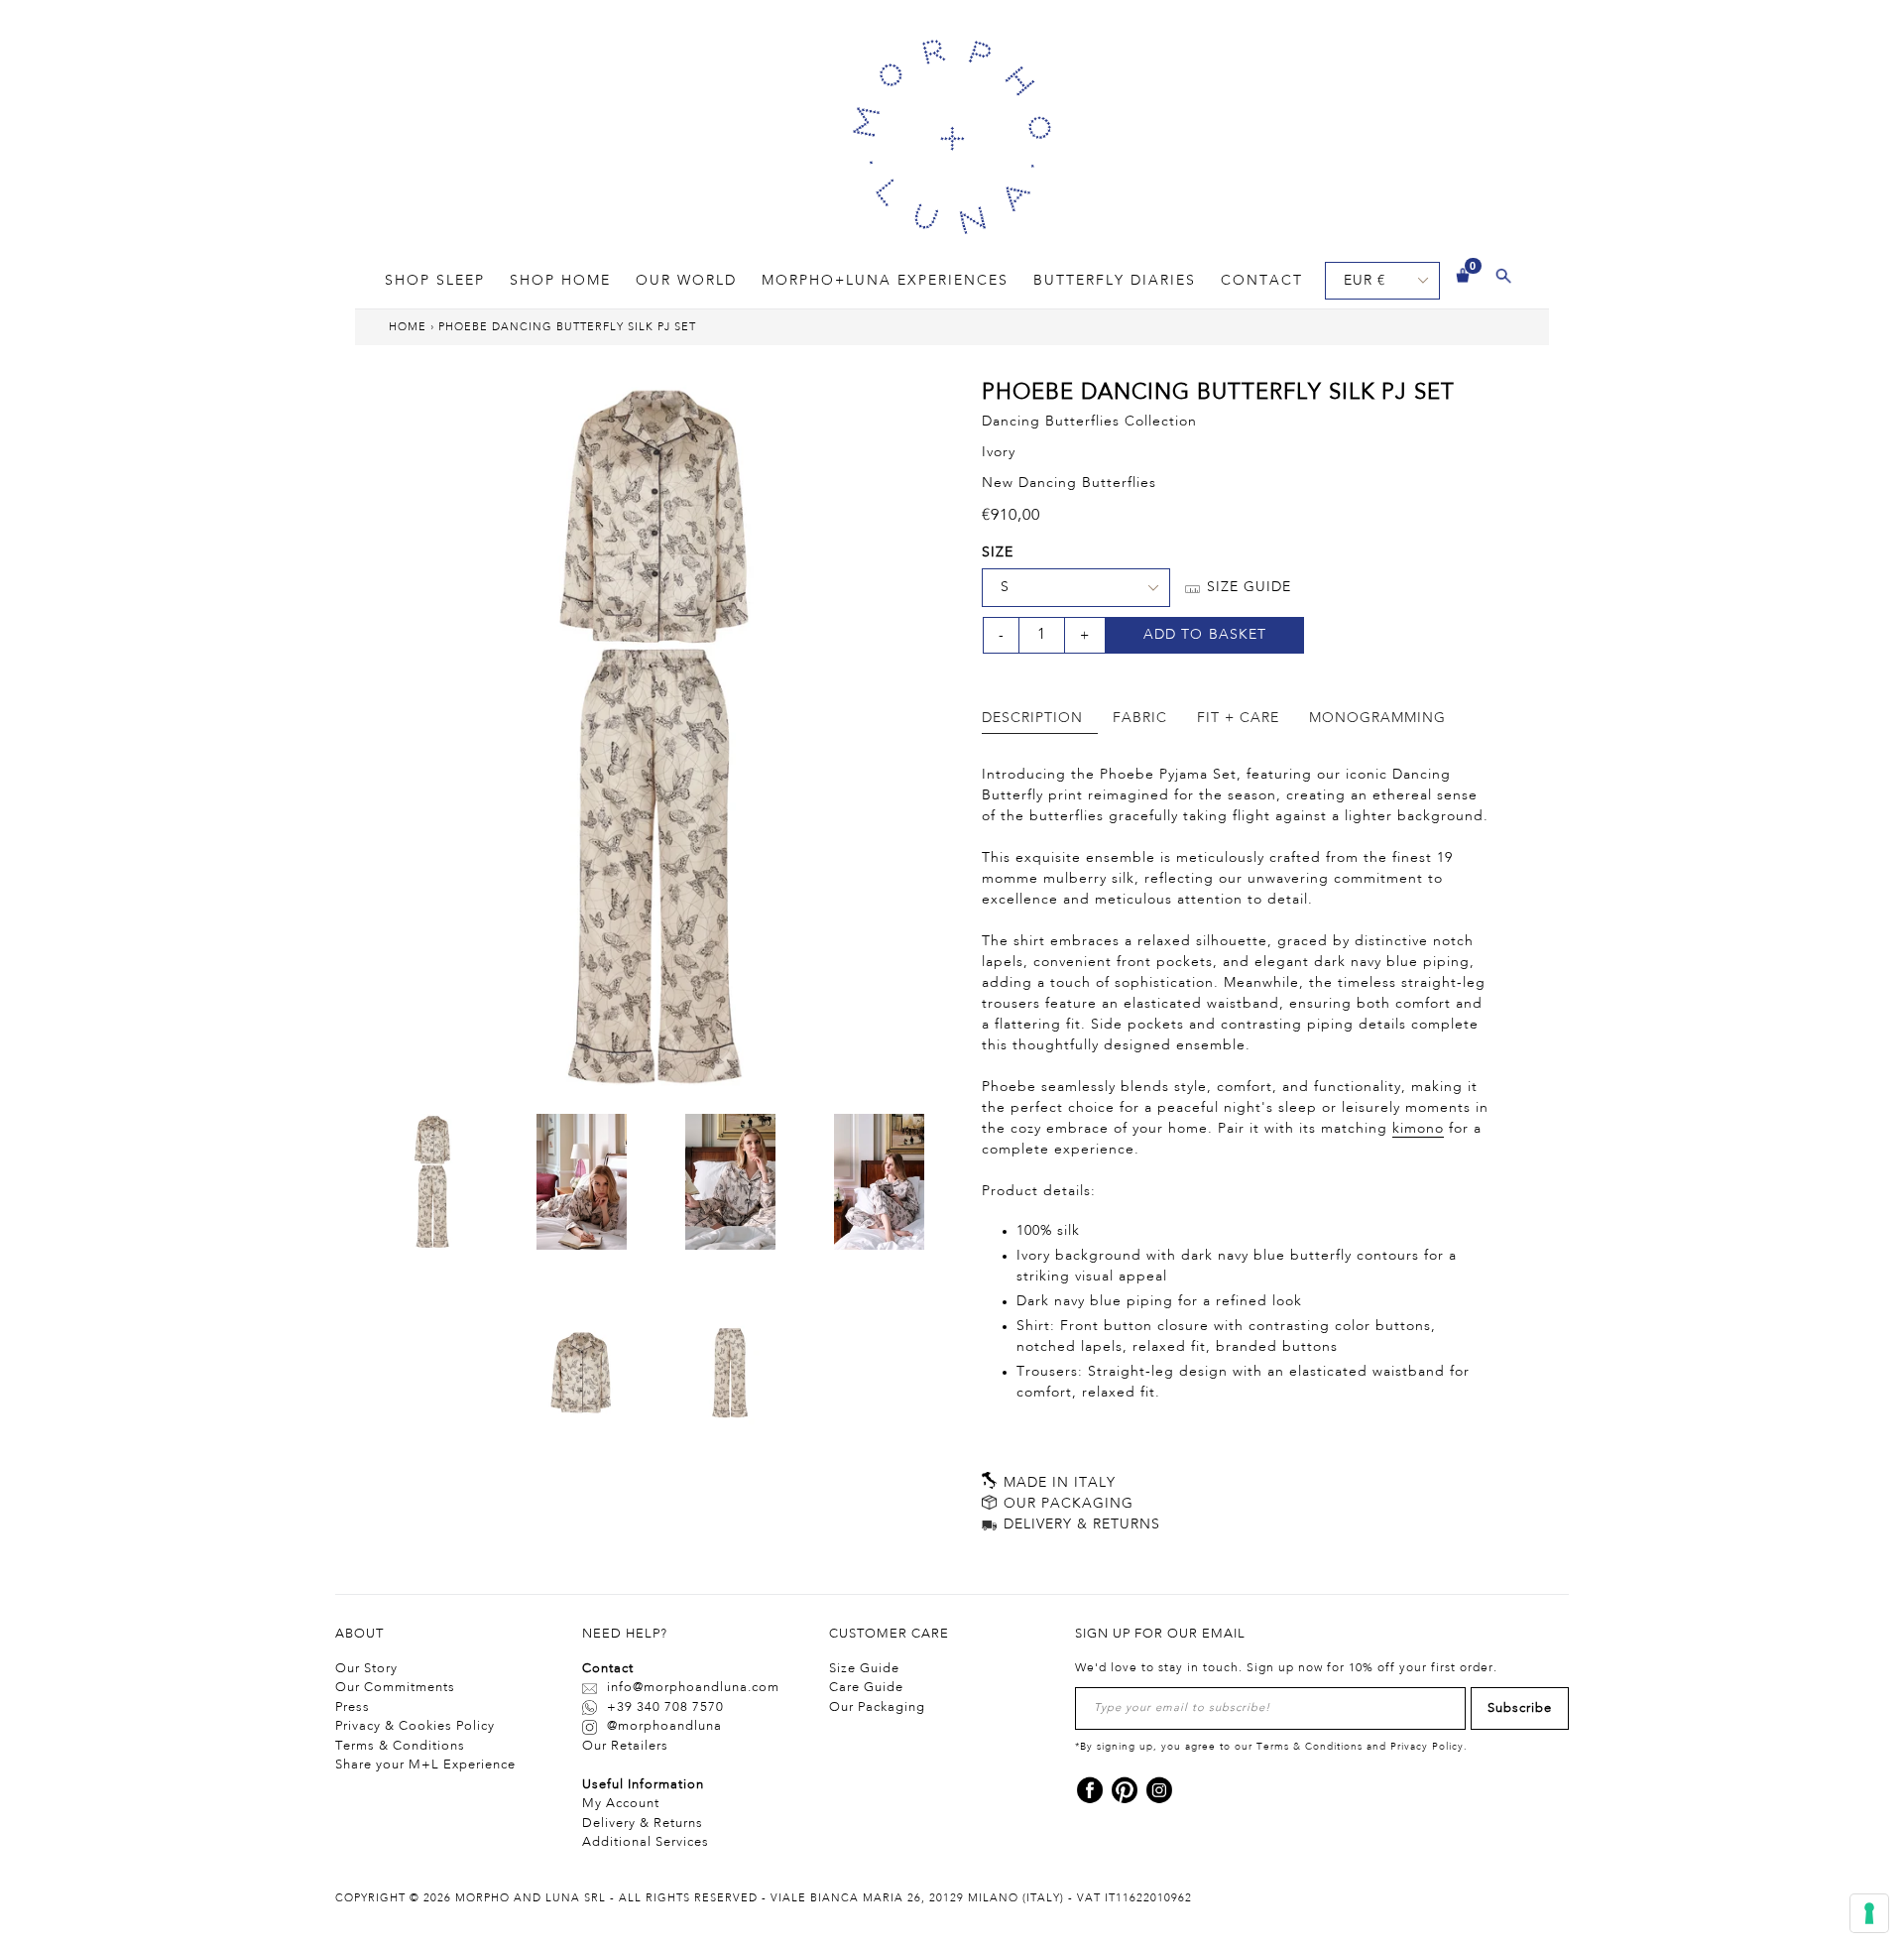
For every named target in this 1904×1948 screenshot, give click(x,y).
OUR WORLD (686, 281)
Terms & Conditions (400, 1746)
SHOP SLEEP (435, 281)
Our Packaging (877, 1707)
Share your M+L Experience (425, 1765)
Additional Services (646, 1842)
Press (353, 1707)
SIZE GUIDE (1247, 587)
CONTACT (1262, 281)
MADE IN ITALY (1057, 1483)
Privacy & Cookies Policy (415, 1726)
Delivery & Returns (643, 1824)
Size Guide (864, 1669)
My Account (621, 1804)
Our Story (366, 1669)
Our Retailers (625, 1746)
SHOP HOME (560, 281)
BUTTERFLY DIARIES (1115, 281)
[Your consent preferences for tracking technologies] (1869, 1913)
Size (998, 552)
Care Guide (866, 1688)
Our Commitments (395, 1688)
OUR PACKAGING (1066, 1504)
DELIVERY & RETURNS (1079, 1524)
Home (408, 327)
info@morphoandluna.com (693, 1688)
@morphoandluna (664, 1726)
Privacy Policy (1427, 1747)
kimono (1418, 1129)
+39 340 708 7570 (665, 1707)
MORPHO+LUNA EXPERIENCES (885, 281)
